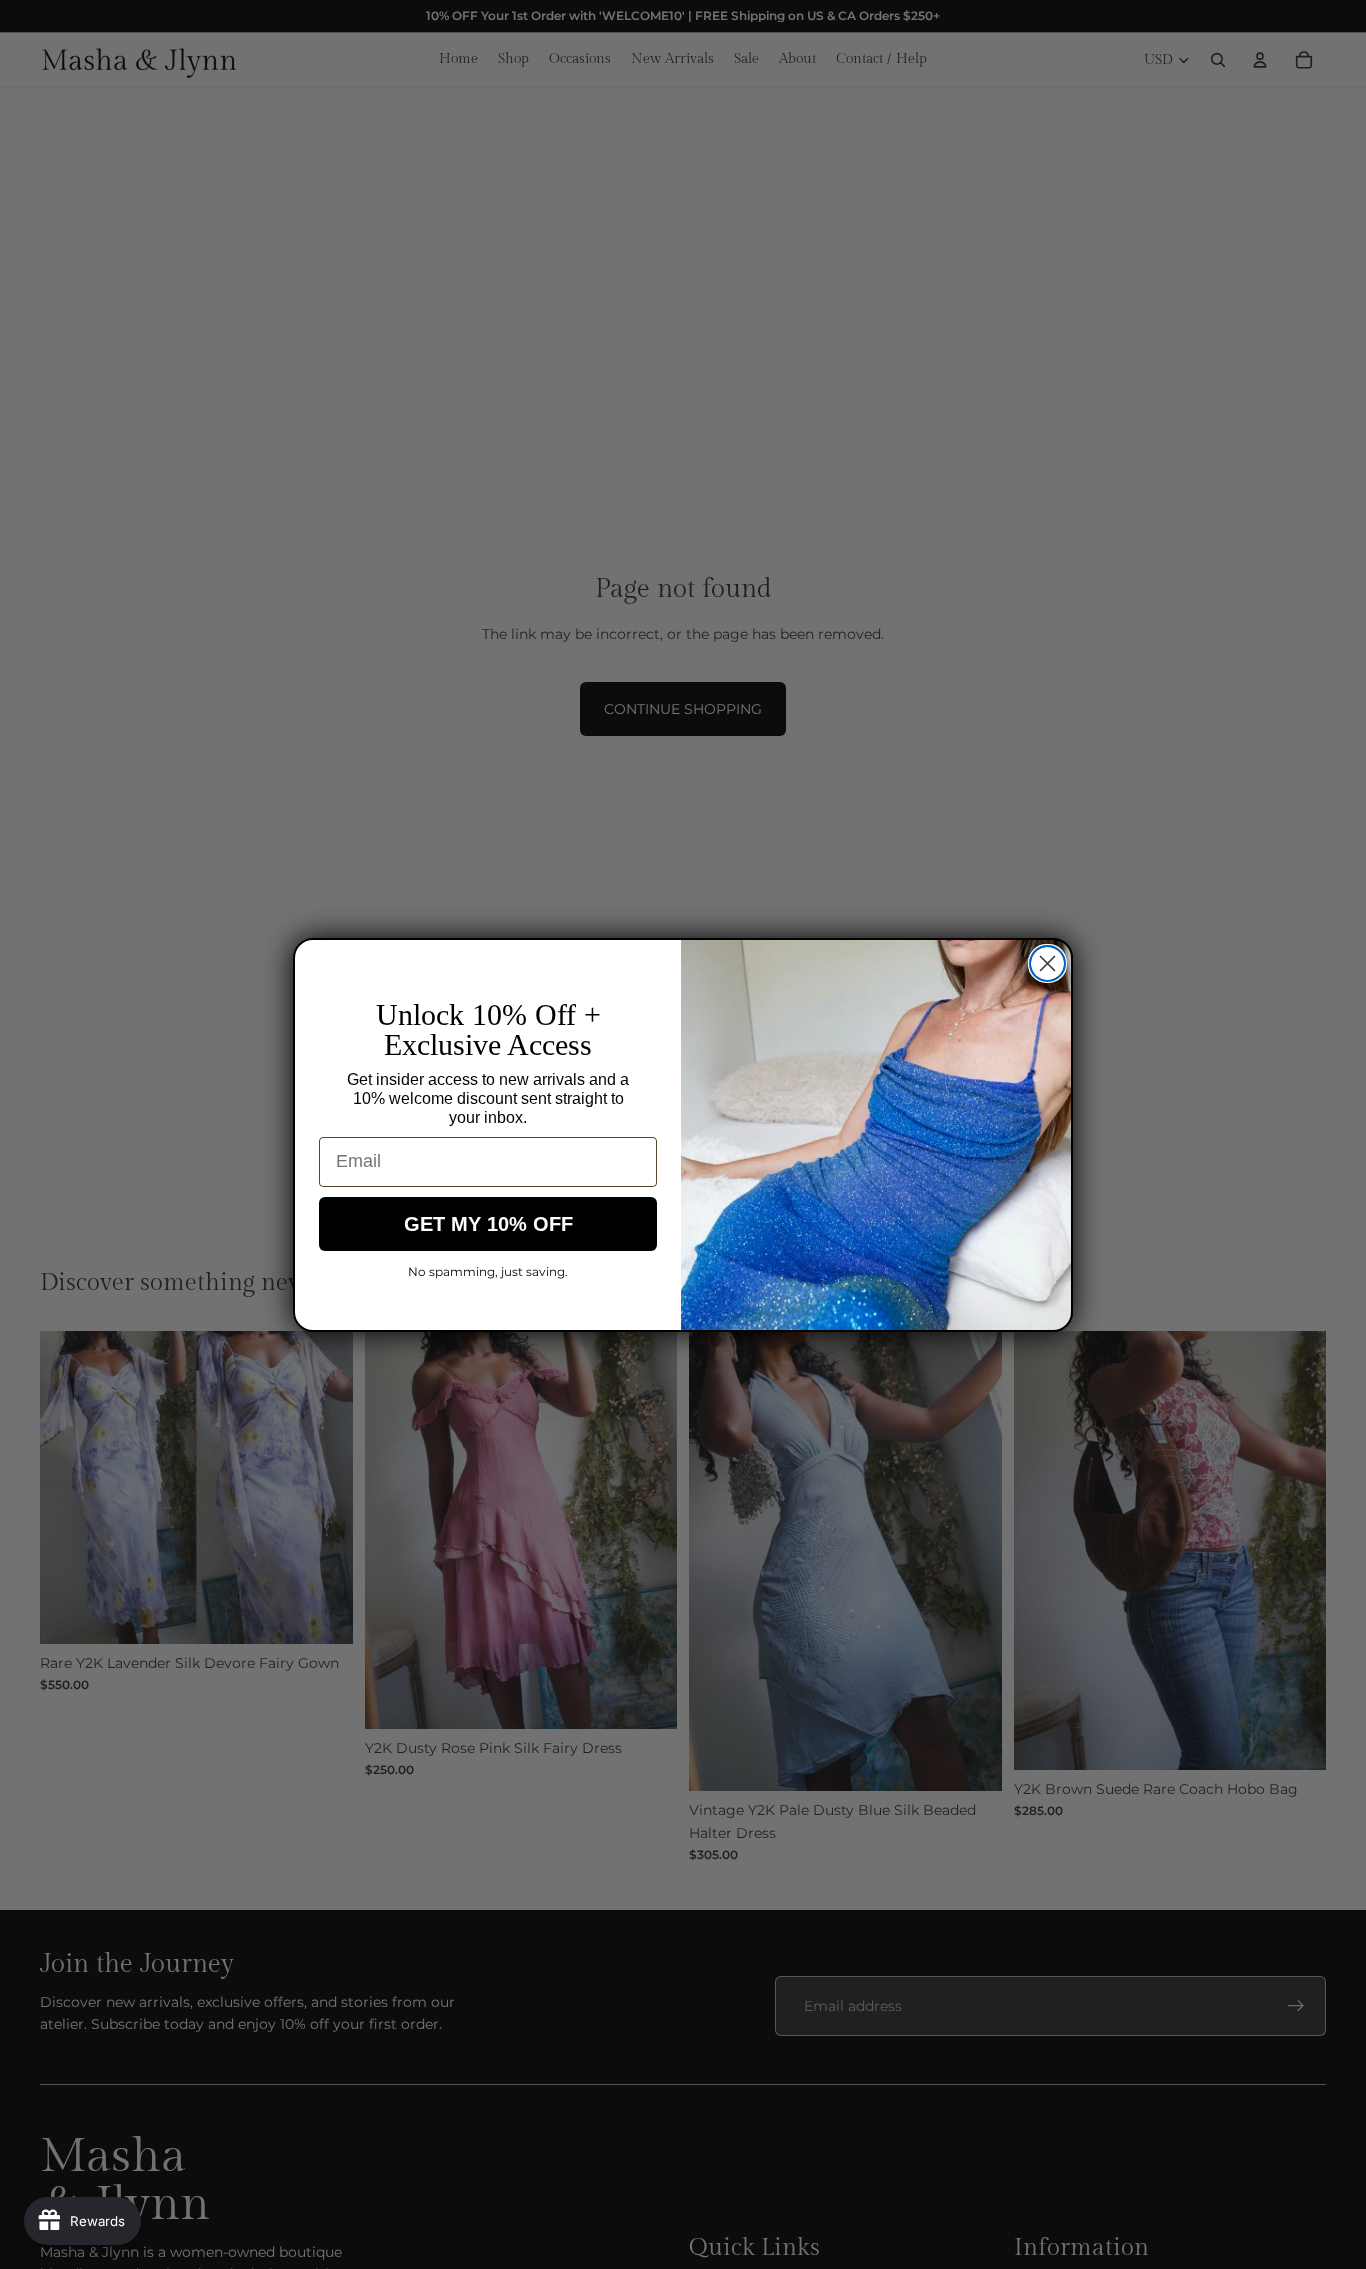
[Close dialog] (1047, 963)
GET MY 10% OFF (488, 1224)
